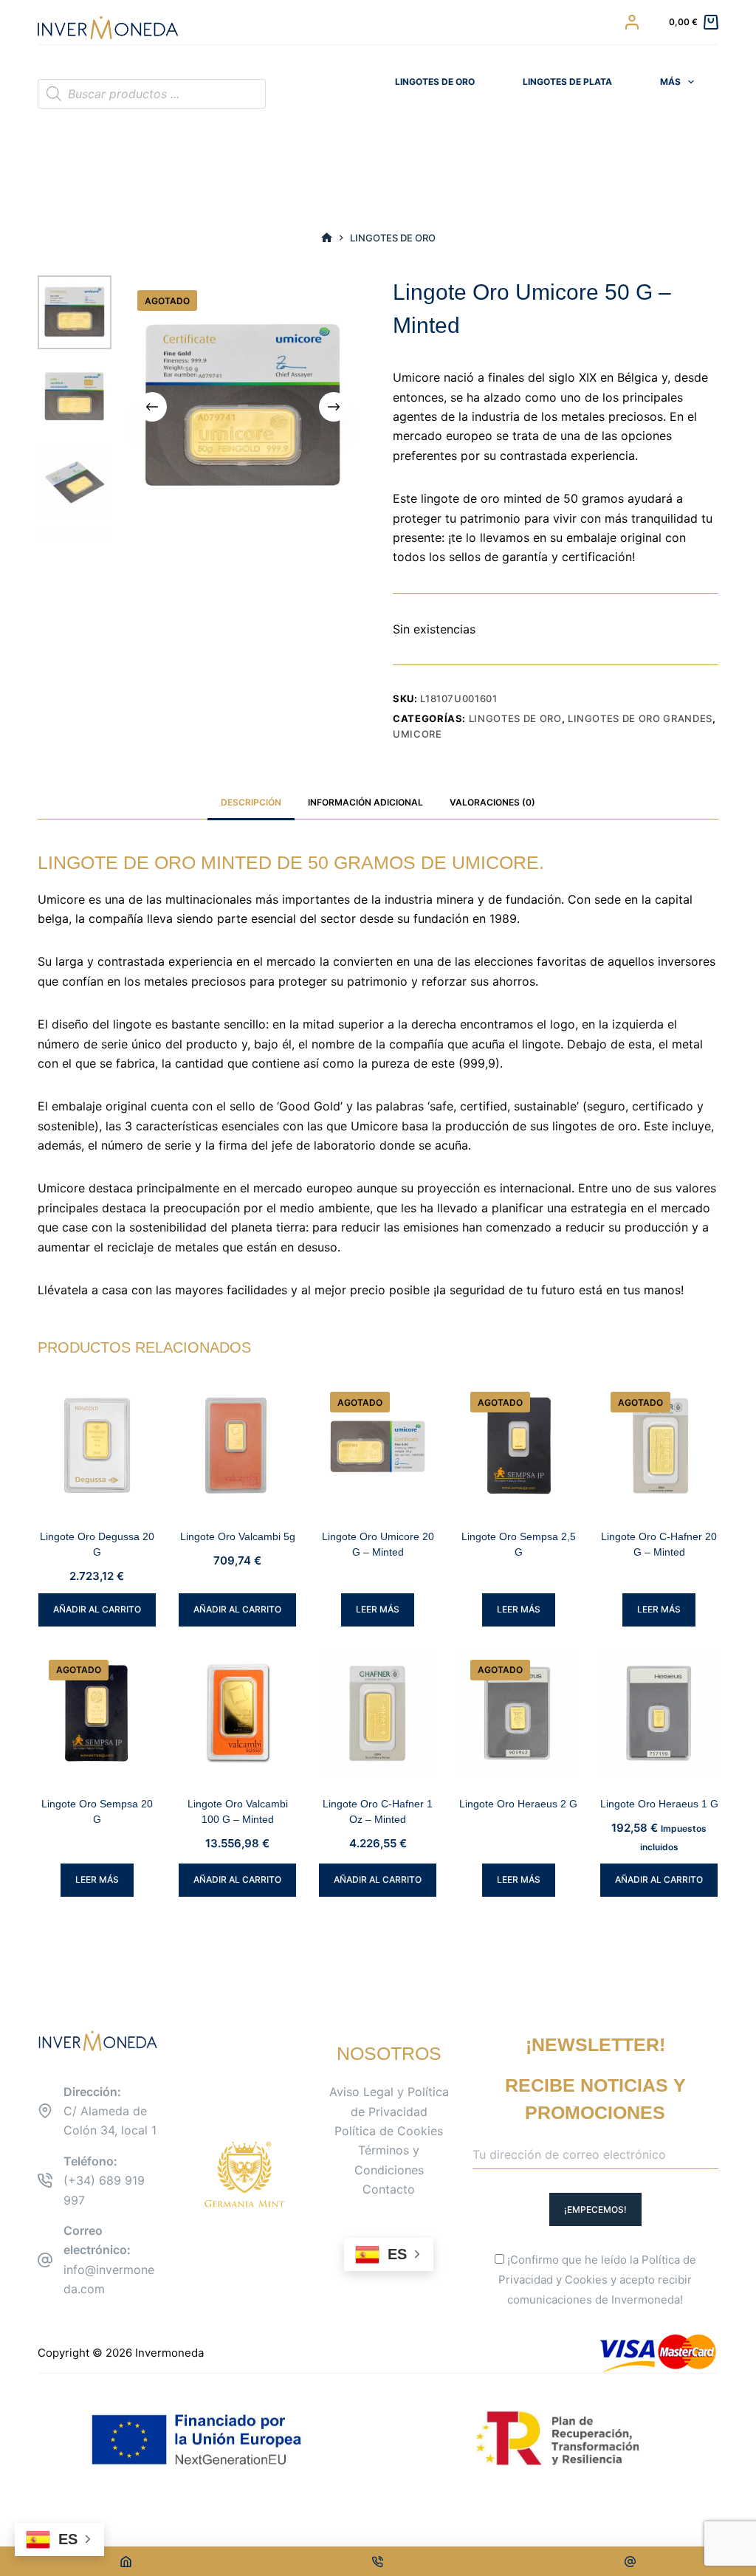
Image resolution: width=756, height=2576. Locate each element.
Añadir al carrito (97, 1609)
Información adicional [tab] (365, 802)
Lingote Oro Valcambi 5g (238, 1536)
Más (670, 82)
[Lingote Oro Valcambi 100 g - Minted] (238, 1713)
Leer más (378, 1609)
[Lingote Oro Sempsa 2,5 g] (518, 1445)
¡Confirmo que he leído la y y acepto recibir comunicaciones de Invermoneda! (597, 2280)
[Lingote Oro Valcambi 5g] (238, 1445)
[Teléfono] (378, 2561)
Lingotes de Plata (567, 82)
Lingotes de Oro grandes (640, 718)
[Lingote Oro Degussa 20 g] (97, 1445)
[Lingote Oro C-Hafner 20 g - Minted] (659, 1445)
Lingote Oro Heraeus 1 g (659, 1804)
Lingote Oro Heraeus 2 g (518, 1804)
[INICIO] (327, 238)
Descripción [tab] (251, 802)
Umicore (417, 734)
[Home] (126, 2561)
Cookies (586, 2280)
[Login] (632, 22)
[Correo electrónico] (630, 2561)
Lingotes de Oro (435, 82)
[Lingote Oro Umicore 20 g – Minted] (378, 1445)
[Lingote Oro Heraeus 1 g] (659, 1713)
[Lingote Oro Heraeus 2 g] (518, 1713)
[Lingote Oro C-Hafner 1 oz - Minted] (378, 1713)
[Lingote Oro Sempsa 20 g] (97, 1713)
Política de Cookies (389, 2131)
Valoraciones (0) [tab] (492, 802)
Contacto (389, 2189)
